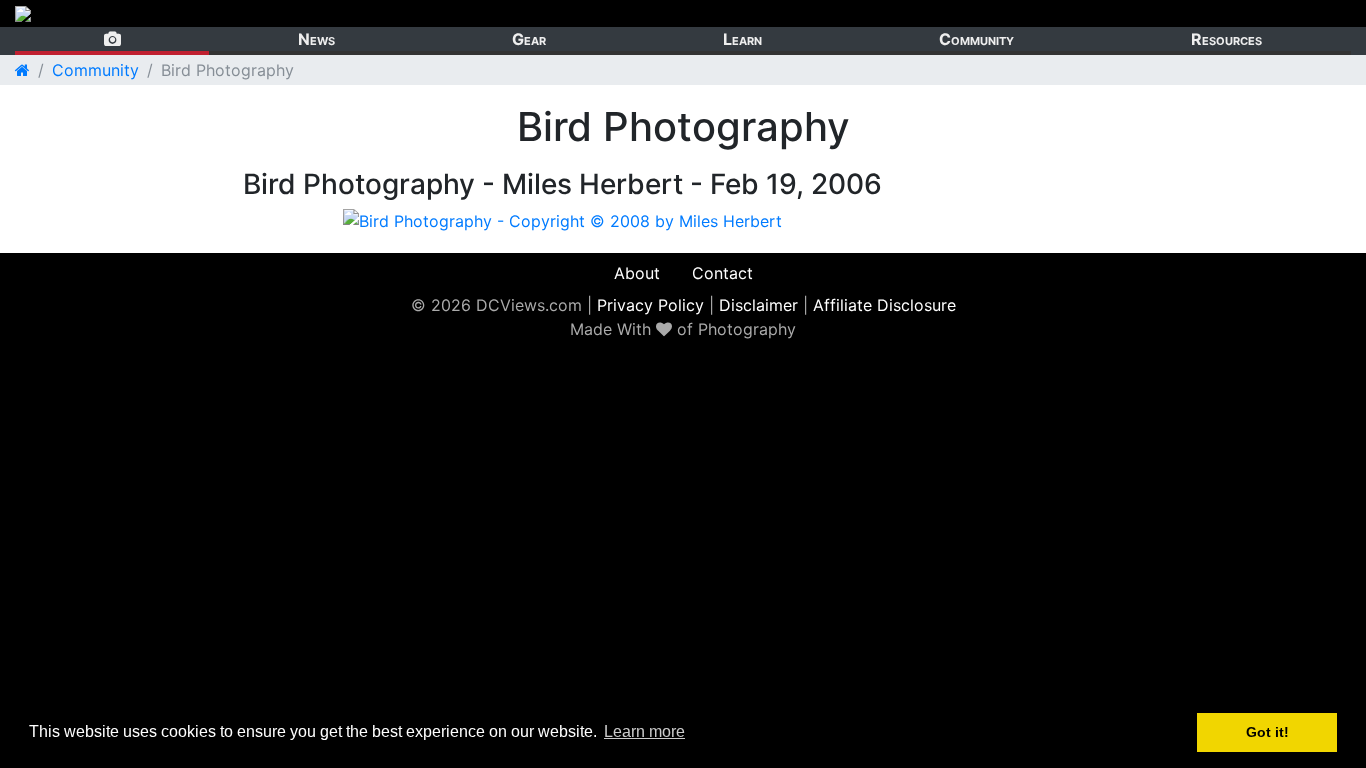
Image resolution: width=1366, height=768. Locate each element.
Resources (1226, 39)
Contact (722, 273)
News (316, 39)
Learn (742, 39)
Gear (529, 39)
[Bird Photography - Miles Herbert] (562, 219)
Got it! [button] (1267, 732)
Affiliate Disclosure (884, 305)
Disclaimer (758, 305)
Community (976, 39)
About (637, 273)
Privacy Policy (650, 305)
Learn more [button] (644, 731)
